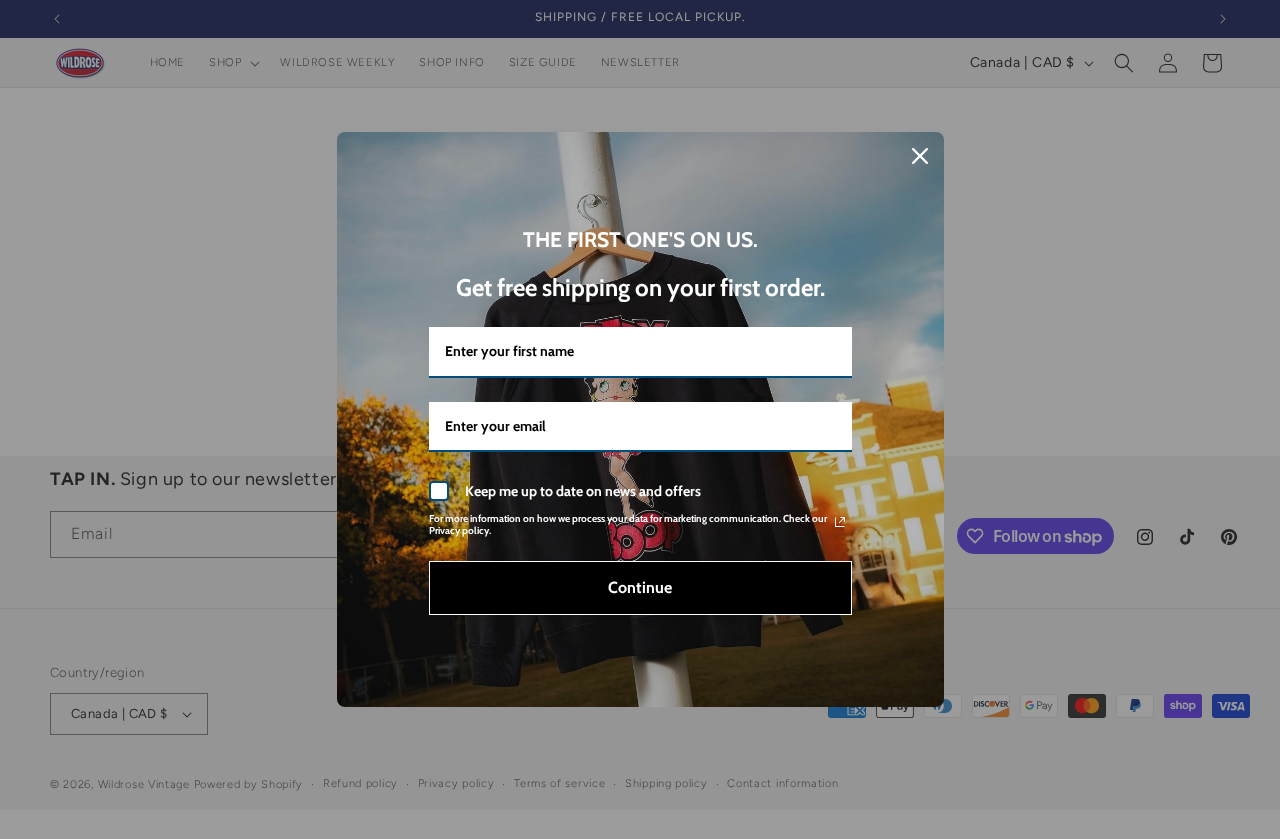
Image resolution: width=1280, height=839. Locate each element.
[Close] (920, 156)
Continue (640, 587)
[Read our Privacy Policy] (840, 522)
